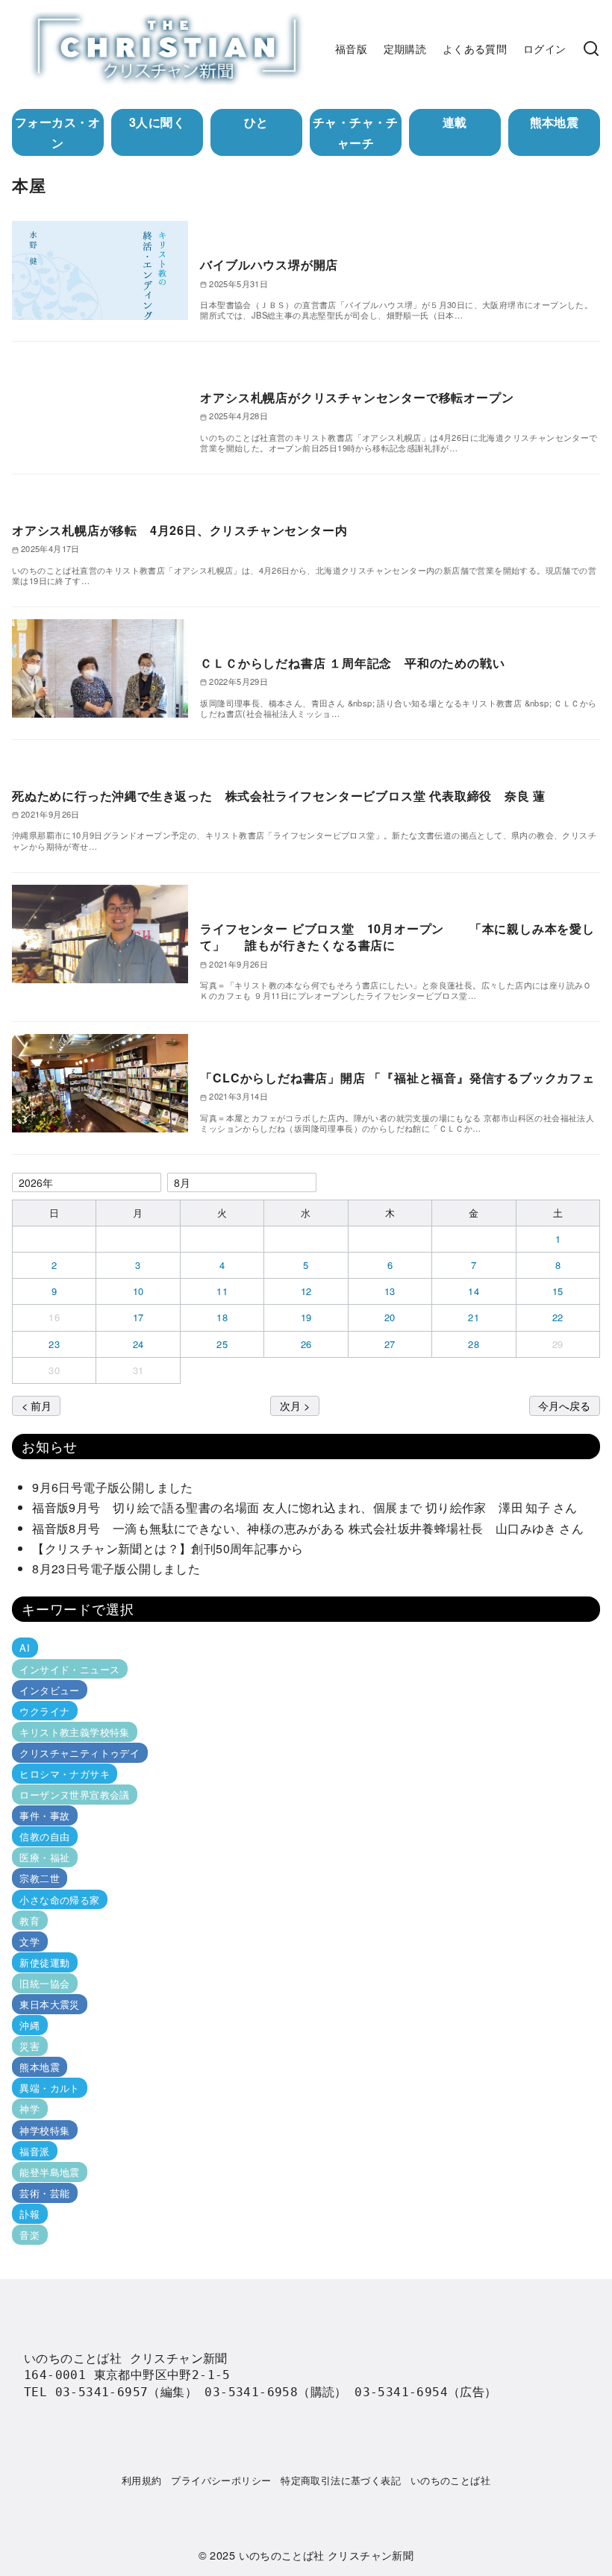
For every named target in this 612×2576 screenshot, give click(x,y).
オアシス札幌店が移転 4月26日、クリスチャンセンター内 (179, 530)
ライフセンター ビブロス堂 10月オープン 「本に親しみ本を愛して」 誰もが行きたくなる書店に (397, 937)
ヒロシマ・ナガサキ (65, 1774)
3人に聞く (157, 122)
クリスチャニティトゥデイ (79, 1753)
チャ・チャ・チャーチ (356, 132)
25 (222, 1344)
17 (138, 1317)
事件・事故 (44, 1815)
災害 (29, 2046)
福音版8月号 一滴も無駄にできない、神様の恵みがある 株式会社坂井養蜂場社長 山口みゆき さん (308, 1528)
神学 (29, 2109)
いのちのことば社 (450, 2480)
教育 (29, 1921)
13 (390, 1291)
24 (138, 1344)
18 (222, 1317)
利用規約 (142, 2480)
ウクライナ (44, 1711)
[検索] (591, 48)
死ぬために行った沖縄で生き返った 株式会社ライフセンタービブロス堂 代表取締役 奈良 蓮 (279, 796)
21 (474, 1317)
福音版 (351, 48)
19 (306, 1317)
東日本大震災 (49, 2004)
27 (390, 1344)
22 (558, 1317)
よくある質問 (475, 48)
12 (306, 1291)
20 (390, 1317)
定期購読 (405, 48)
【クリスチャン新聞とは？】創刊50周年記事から (168, 1548)
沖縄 (29, 2025)
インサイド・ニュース (69, 1668)
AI (25, 1648)
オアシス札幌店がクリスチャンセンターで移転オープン (357, 397)
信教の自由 (44, 1836)
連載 (455, 122)
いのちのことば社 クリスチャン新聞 (327, 2555)
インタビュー (49, 1690)
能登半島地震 (49, 2172)
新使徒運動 (44, 1962)
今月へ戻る (564, 1405)
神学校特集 (44, 2130)
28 (474, 1344)
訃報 (29, 2214)
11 (222, 1291)
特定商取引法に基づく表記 (341, 2480)
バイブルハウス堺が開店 (269, 264)
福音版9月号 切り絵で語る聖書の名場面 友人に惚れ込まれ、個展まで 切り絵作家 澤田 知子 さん (311, 1507)
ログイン (545, 48)
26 (306, 1344)
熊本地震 (555, 122)
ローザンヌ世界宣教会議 (74, 1795)
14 (474, 1291)
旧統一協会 (44, 1983)
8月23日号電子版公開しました (116, 1569)
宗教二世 (40, 1878)
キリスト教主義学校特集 (74, 1732)
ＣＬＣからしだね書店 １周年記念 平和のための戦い (352, 663)
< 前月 (37, 1405)
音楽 (29, 2235)
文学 (29, 1942)
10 (138, 1291)
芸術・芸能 (44, 2193)
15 (558, 1291)
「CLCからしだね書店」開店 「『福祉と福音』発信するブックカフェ (397, 1078)
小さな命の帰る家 (59, 1899)
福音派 (34, 2151)
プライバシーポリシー (221, 2480)
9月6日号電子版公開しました (113, 1487)
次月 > (295, 1405)
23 (54, 1344)
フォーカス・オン (58, 132)
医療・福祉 (44, 1857)
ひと (256, 122)
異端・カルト (49, 2088)
